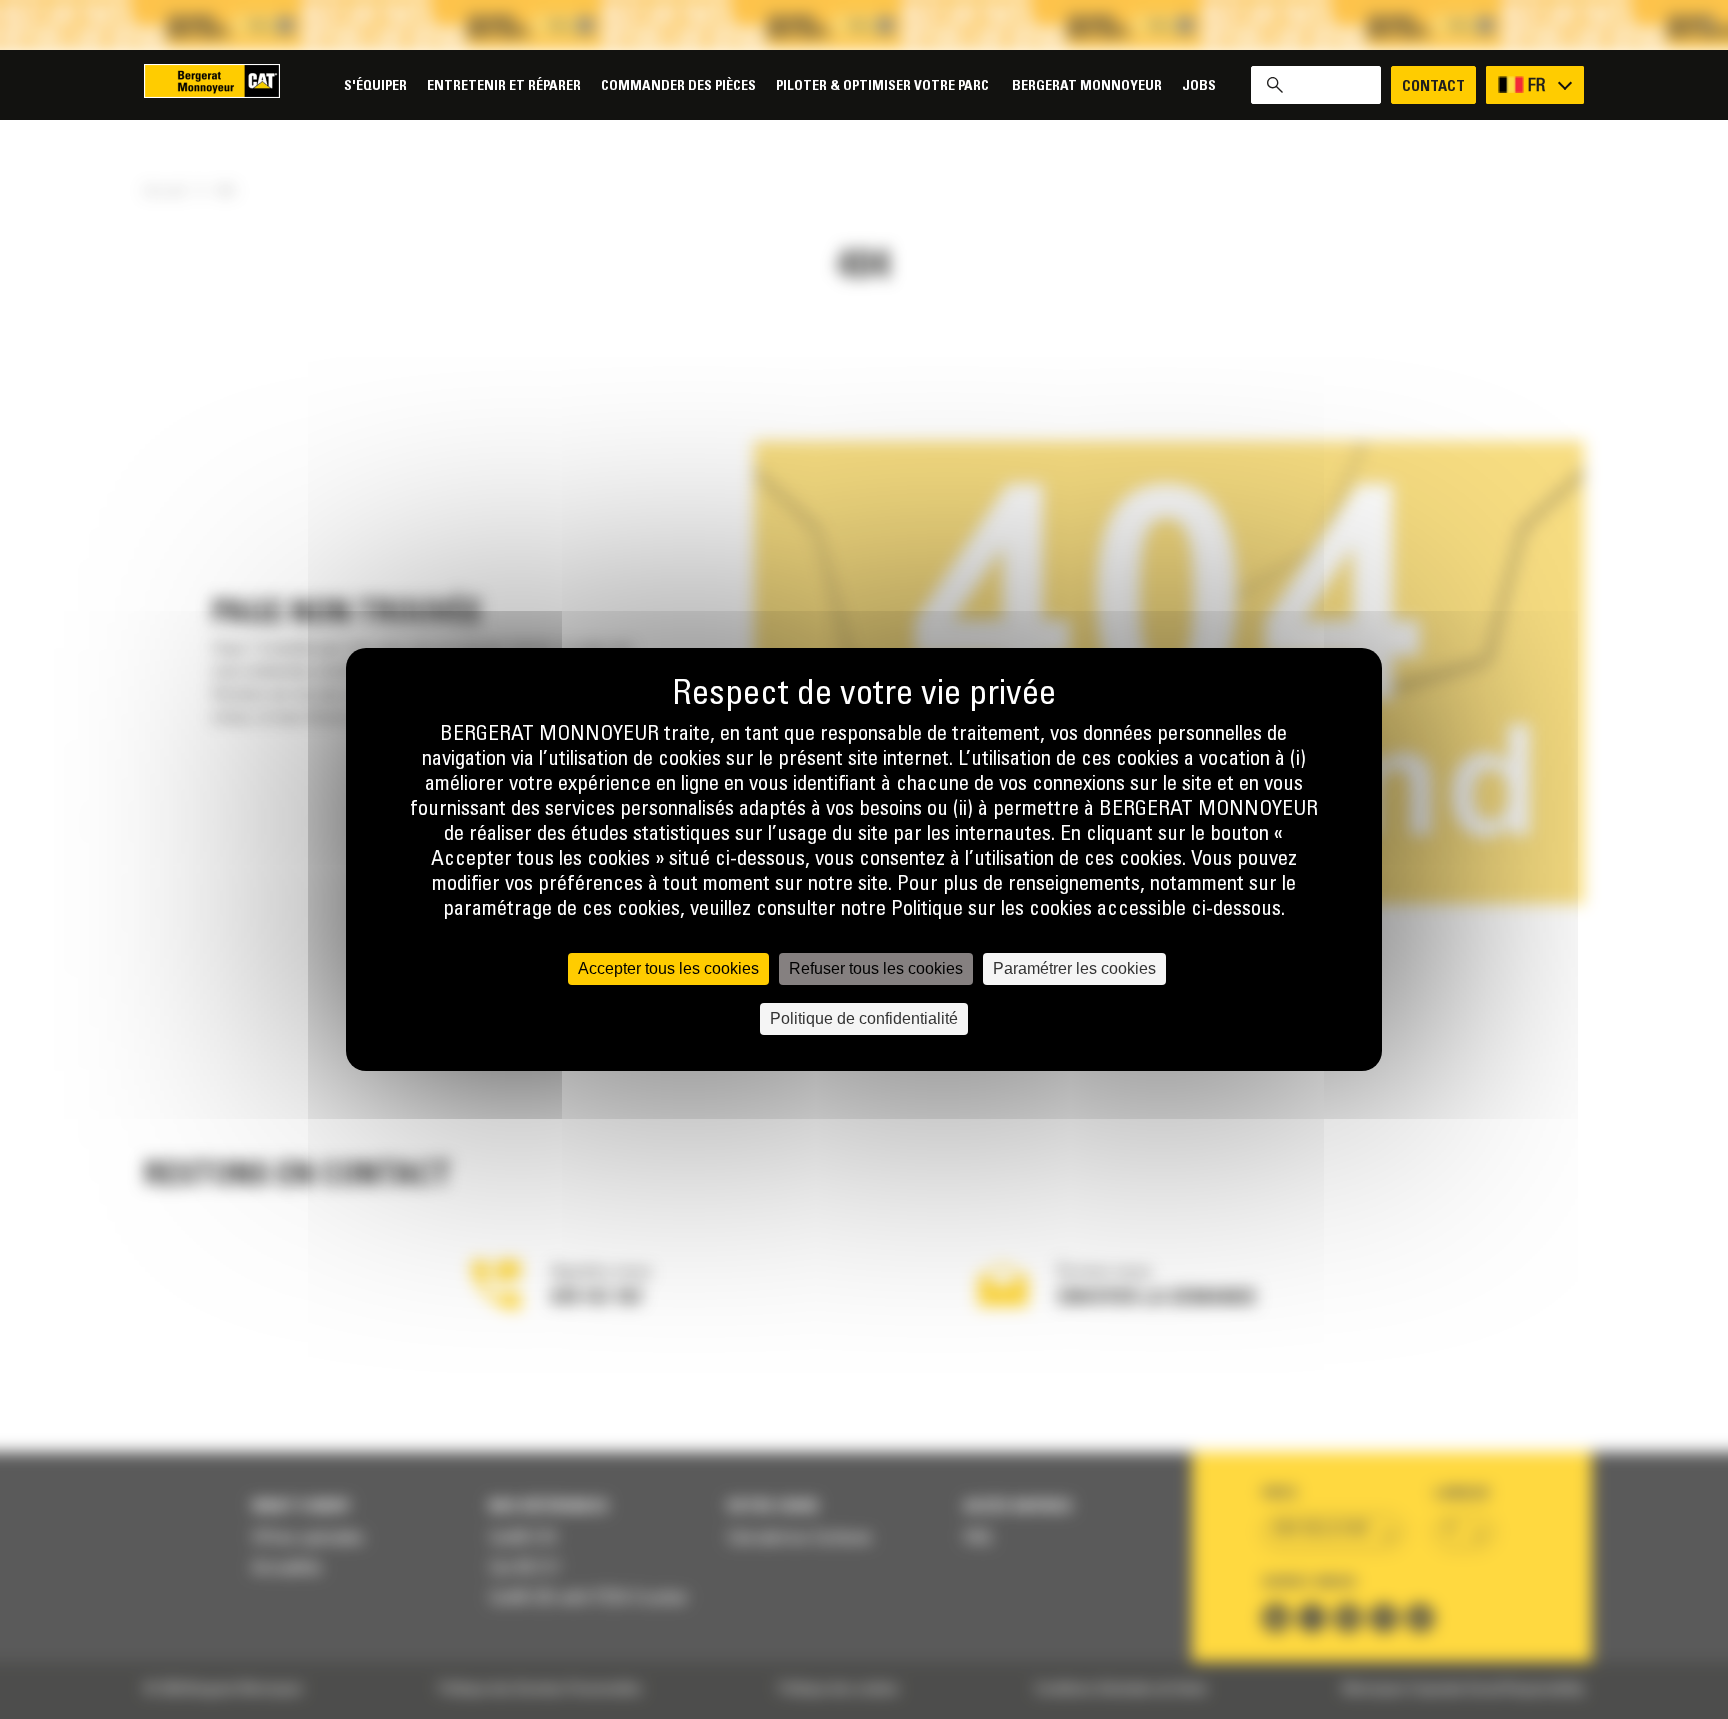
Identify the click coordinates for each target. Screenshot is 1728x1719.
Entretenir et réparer (504, 86)
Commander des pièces (678, 86)
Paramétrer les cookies (1074, 968)
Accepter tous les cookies (668, 968)
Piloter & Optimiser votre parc (884, 86)
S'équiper (375, 86)
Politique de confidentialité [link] (864, 1018)
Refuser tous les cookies (876, 968)
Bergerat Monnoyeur (1087, 86)
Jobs (1199, 86)
